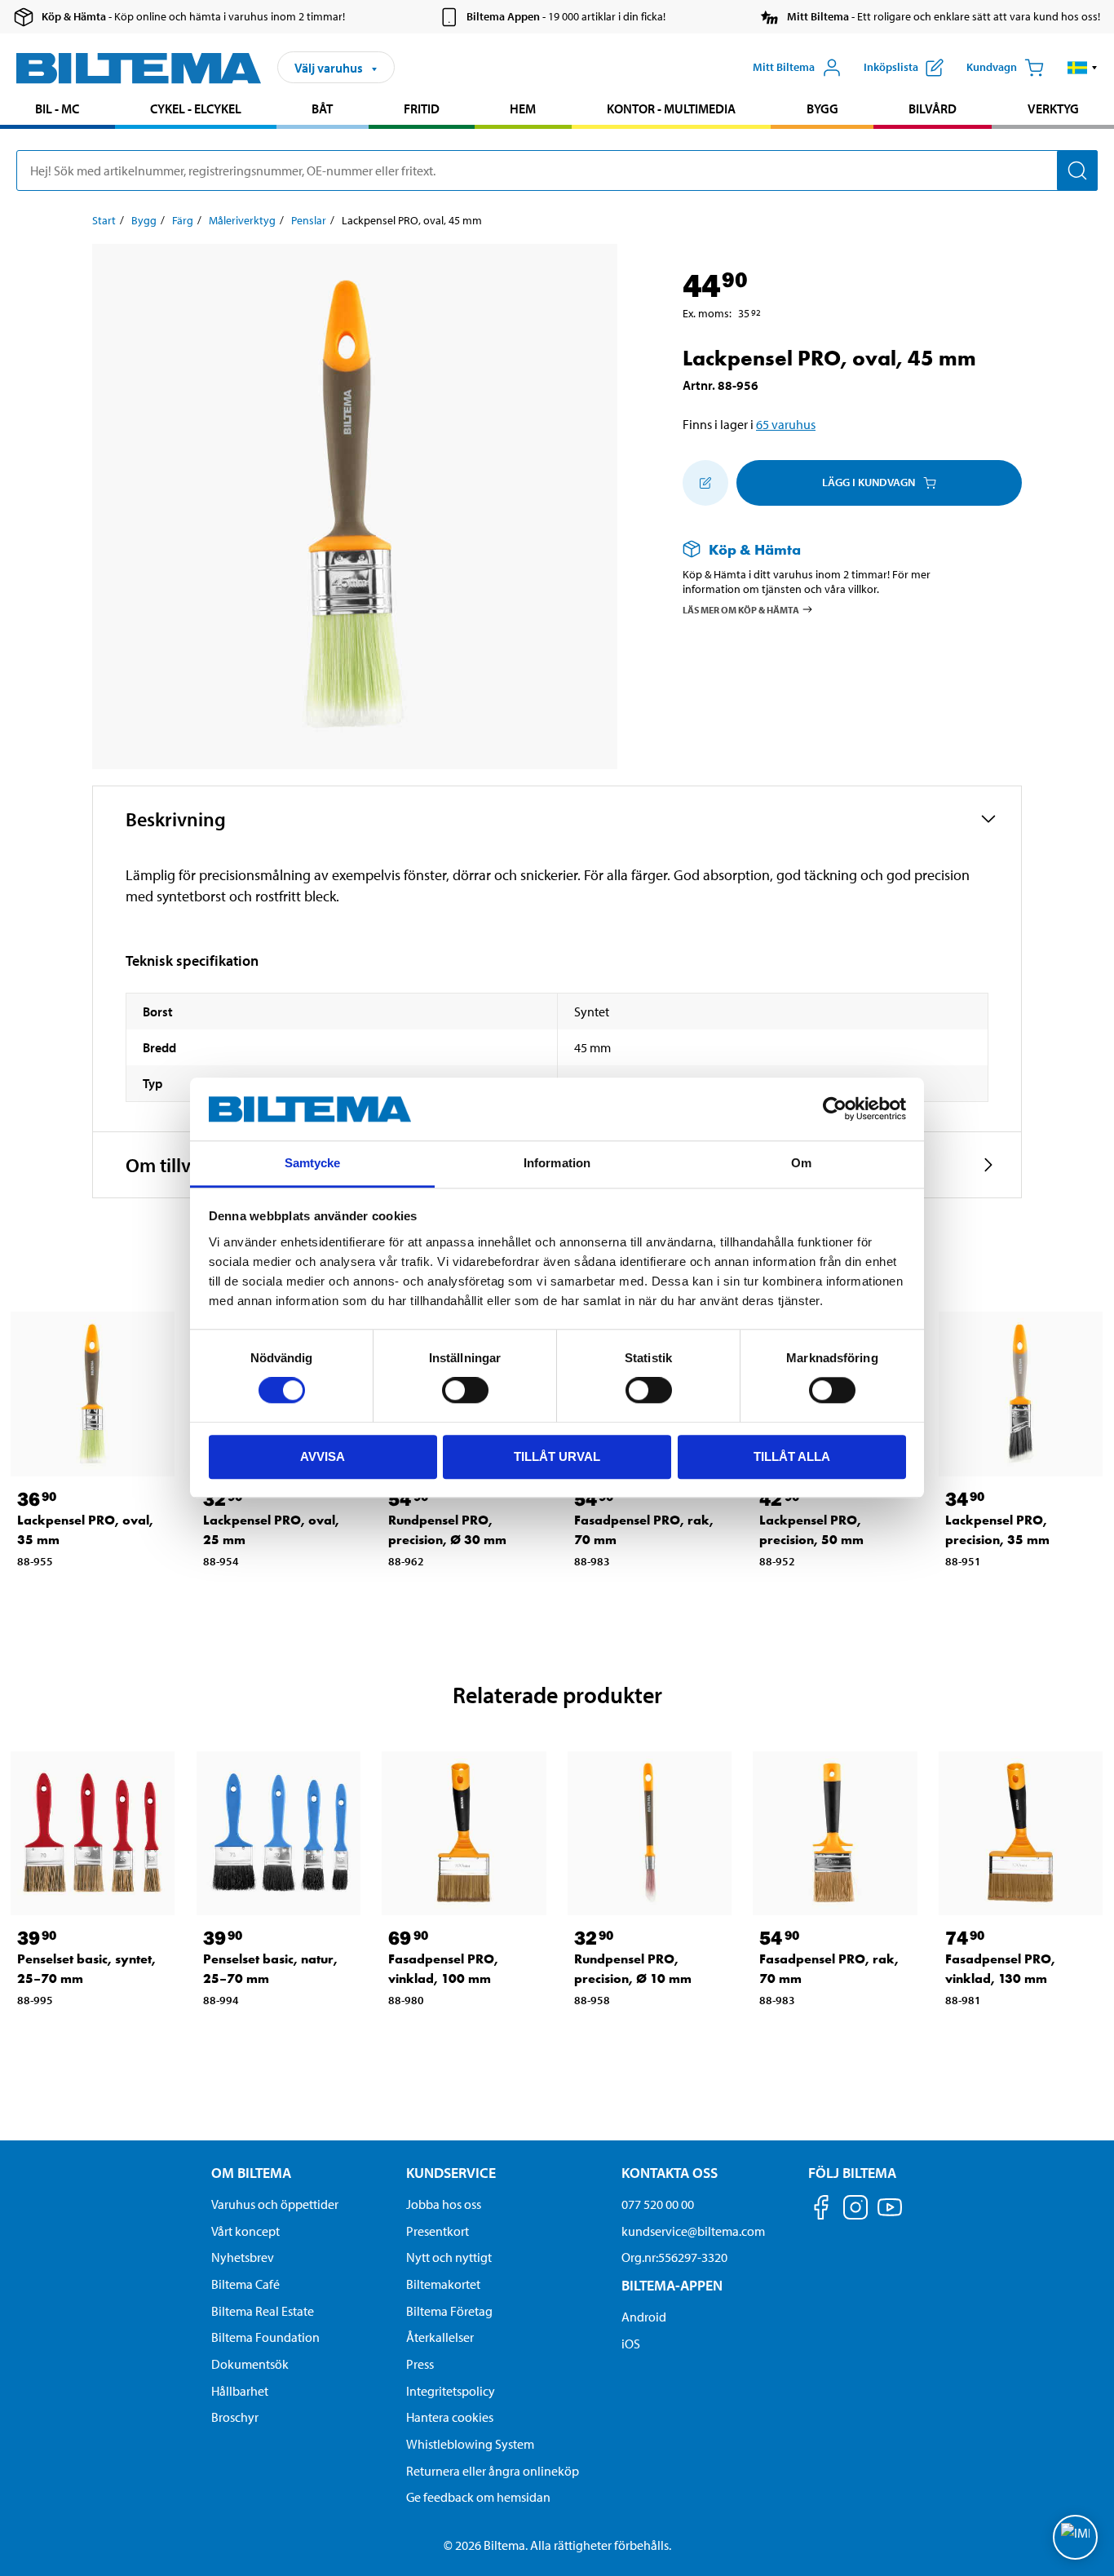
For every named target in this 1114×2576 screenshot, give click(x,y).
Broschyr (235, 2417)
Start (104, 220)
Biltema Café (245, 2284)
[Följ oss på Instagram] (855, 2210)
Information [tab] (557, 1163)
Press (420, 2364)
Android (644, 2317)
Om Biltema (251, 2173)
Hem (523, 108)
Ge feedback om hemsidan (478, 2497)
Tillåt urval (557, 1456)
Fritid (422, 108)
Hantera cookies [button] (450, 2417)
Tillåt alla (792, 1456)
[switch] (465, 1390)
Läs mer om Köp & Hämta (741, 610)
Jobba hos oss (444, 2204)
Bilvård (933, 108)
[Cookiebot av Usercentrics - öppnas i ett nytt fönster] (835, 1109)
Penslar (309, 220)
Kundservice (451, 2173)
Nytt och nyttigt (449, 2257)
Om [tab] (801, 1163)
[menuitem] (57, 111)
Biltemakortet (443, 2284)
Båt (322, 108)
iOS (631, 2344)
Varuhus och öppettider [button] (275, 2204)
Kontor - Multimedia (671, 108)
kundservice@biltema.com (693, 2231)
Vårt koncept (245, 2231)
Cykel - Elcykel (196, 108)
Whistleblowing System (470, 2444)
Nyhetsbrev (243, 2257)
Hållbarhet (240, 2391)
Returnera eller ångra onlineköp (493, 2471)
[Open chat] (1075, 2537)
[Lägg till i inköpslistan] (705, 483)
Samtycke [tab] (313, 1163)
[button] (1083, 68)
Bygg (822, 108)
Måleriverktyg (242, 220)
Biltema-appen (672, 2285)
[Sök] (1077, 170)
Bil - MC (57, 108)
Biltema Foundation (265, 2337)
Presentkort (438, 2231)
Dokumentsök (250, 2364)
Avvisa (323, 1456)
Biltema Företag (449, 2311)
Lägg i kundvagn (869, 482)
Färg (183, 220)
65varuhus (786, 424)
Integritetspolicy (451, 2391)
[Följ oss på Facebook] (821, 2210)
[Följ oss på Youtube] (890, 2215)
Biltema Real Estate (263, 2311)
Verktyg (1053, 108)
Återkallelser (440, 2337)
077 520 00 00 (658, 2204)
